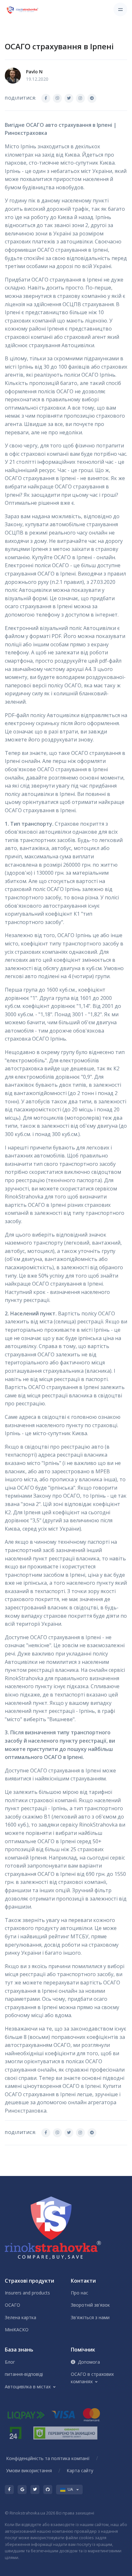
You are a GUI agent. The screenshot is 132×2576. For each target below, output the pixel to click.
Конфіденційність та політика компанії (48, 2458)
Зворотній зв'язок (90, 2305)
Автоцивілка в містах (28, 2387)
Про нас (79, 2293)
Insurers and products (27, 2293)
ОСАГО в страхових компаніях (92, 2378)
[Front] (23, 10)
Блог (10, 2362)
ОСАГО (12, 2305)
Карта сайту (80, 2470)
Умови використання (29, 2470)
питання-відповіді (24, 2374)
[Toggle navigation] (120, 9)
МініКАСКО (17, 2330)
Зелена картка (21, 2317)
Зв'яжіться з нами (90, 2317)
